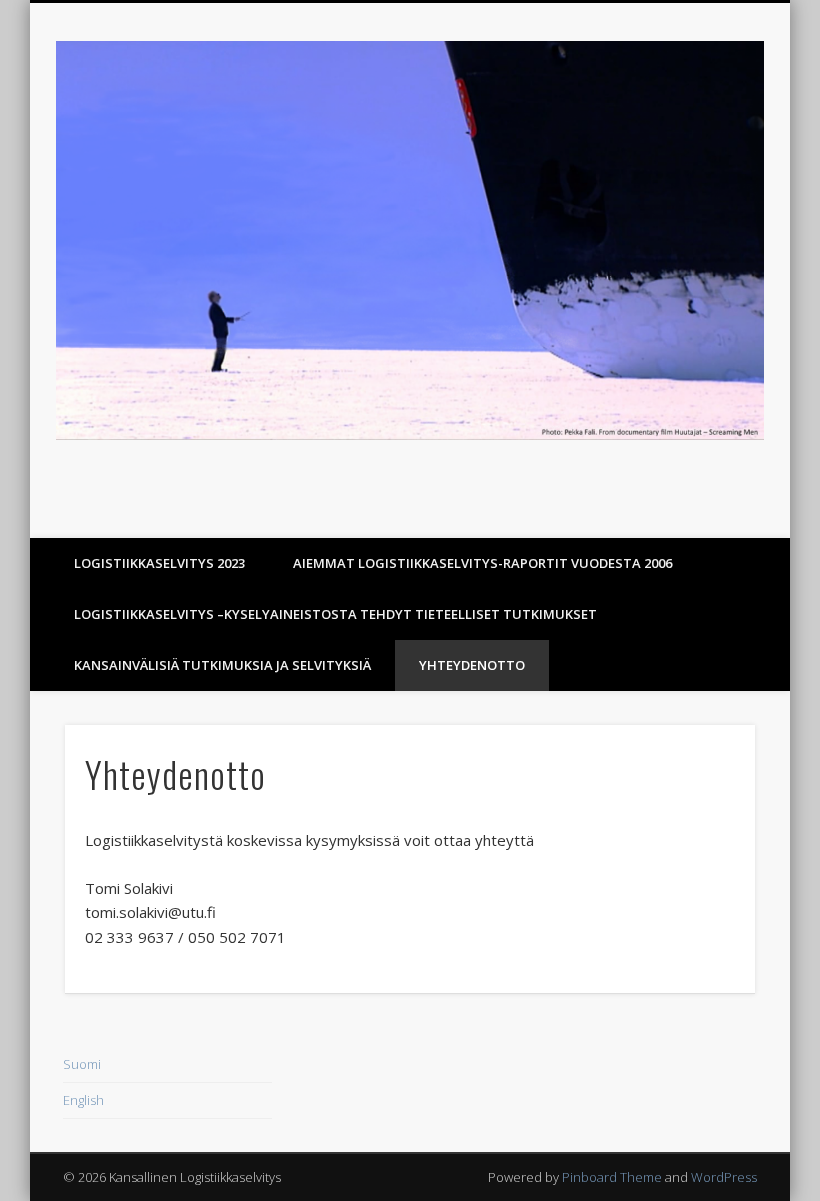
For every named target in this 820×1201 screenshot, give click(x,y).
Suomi (82, 1064)
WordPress (724, 1177)
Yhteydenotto (472, 665)
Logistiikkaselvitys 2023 (159, 563)
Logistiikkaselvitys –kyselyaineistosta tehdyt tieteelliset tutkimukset (335, 614)
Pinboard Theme (612, 1177)
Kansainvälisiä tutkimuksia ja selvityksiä (222, 665)
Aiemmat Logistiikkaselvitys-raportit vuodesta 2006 (482, 563)
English (83, 1100)
